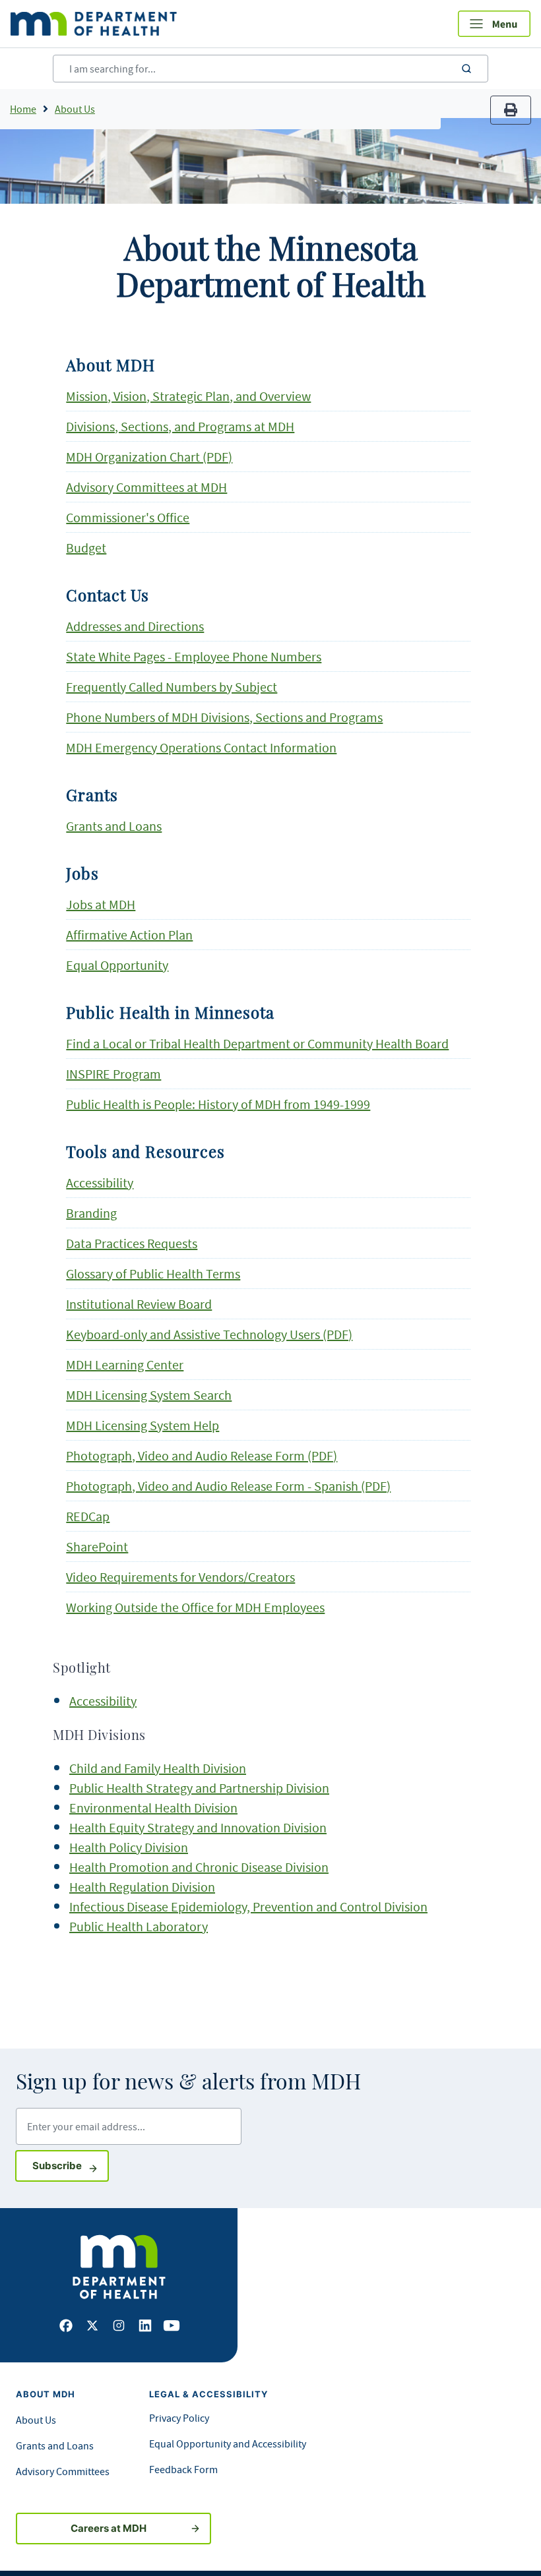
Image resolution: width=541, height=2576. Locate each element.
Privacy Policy (179, 2418)
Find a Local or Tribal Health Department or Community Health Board (257, 1043)
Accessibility (100, 1183)
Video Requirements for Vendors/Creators (180, 1577)
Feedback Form (183, 2469)
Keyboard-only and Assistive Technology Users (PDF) (209, 1334)
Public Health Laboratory (139, 1926)
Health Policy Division (129, 1847)
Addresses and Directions (135, 626)
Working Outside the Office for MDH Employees (195, 1607)
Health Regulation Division (142, 1887)
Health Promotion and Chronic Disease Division (199, 1867)
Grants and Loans (114, 826)
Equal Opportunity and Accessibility (228, 2443)
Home (23, 109)
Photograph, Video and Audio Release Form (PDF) (202, 1455)
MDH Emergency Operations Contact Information (201, 747)
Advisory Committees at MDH (146, 487)
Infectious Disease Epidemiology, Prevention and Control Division (248, 1906)
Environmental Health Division (153, 1808)
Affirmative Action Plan (129, 935)
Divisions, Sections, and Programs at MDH (180, 426)
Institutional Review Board (139, 1304)
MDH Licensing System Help (143, 1425)
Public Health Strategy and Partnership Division (199, 1788)
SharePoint (97, 1546)
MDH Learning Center (125, 1364)
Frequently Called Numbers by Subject (172, 687)
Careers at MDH (109, 2528)
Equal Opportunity (117, 965)
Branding (91, 1213)
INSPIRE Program (113, 1074)
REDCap (88, 1516)
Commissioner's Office (128, 517)
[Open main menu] (494, 24)
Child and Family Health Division (158, 1768)
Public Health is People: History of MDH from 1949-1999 (218, 1104)
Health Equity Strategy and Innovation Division (198, 1827)
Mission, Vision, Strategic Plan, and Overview (188, 396)
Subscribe (71, 2165)
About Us (75, 109)
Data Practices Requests (132, 1243)
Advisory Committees (63, 2471)
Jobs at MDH (101, 904)
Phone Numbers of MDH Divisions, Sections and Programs (224, 717)
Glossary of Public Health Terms (153, 1273)
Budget (86, 548)
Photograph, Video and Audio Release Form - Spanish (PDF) (228, 1486)
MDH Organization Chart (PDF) (149, 457)
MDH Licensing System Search (149, 1395)
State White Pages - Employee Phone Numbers (194, 656)
